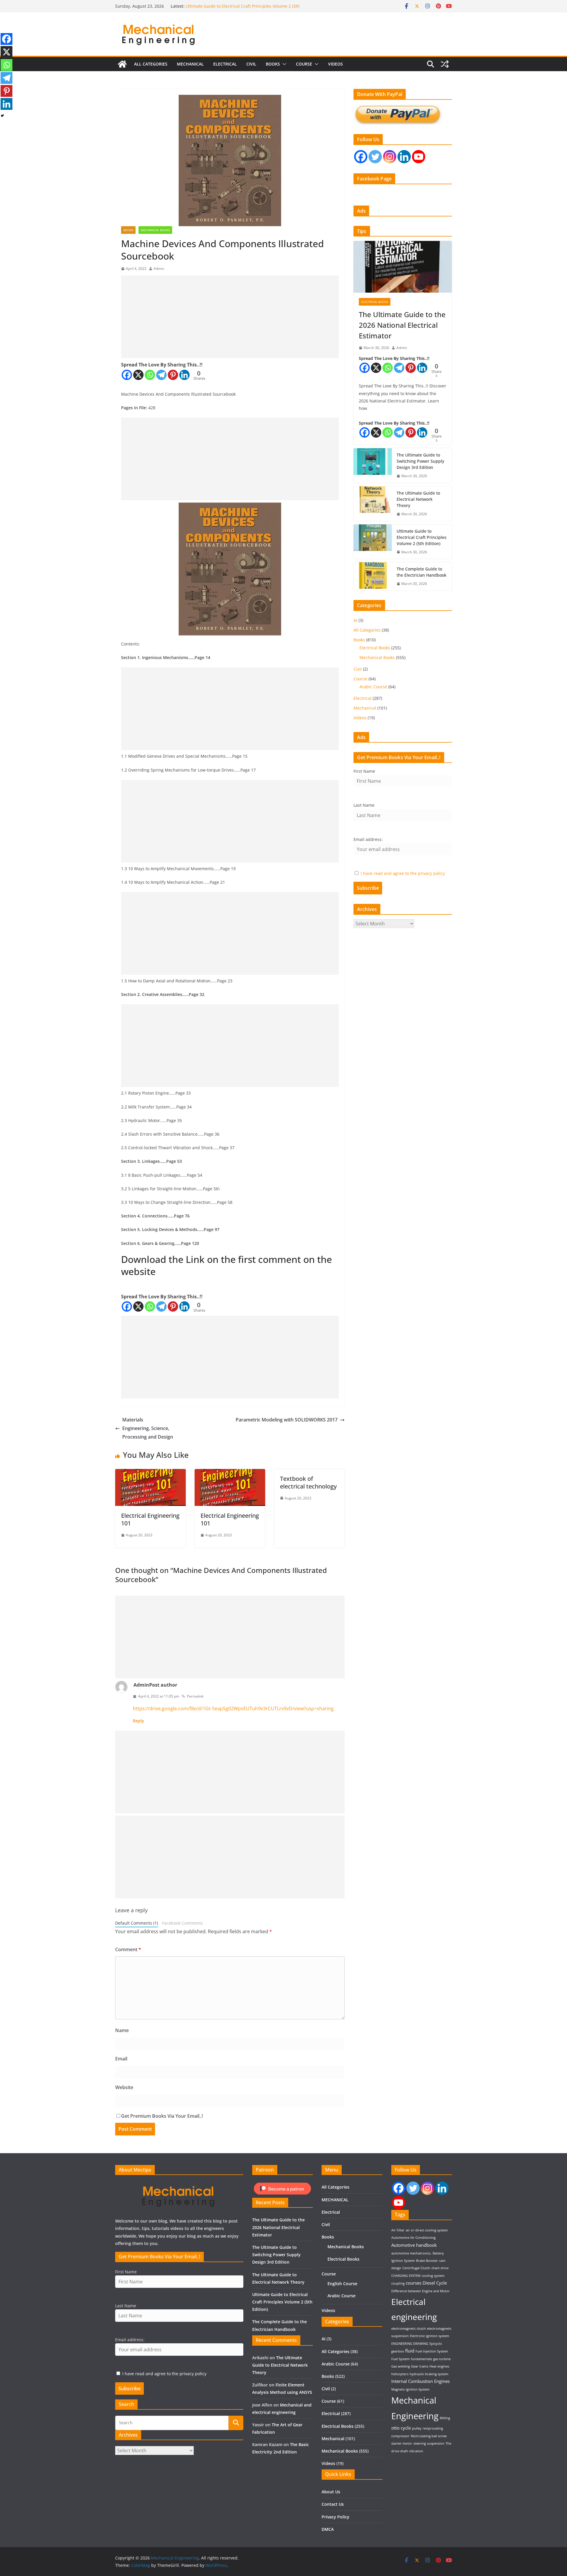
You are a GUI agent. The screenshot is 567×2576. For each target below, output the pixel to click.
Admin (159, 269)
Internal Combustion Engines (421, 2381)
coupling (398, 2283)
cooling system (433, 2276)
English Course (342, 2284)
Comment (128, 1949)
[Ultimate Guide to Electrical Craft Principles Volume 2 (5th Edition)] (373, 542)
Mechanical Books (155, 230)
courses (414, 2283)
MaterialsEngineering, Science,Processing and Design (148, 1428)
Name (122, 2030)
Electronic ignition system (430, 2336)
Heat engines (439, 2366)
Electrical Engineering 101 (150, 1519)
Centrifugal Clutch (416, 2268)
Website (124, 2087)
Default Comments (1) (137, 1923)
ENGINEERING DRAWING (410, 2344)
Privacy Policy (335, 2517)
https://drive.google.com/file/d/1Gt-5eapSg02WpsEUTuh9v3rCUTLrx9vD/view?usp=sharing (233, 1708)
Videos (335, 64)
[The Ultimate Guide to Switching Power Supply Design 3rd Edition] (373, 466)
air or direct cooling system (427, 2230)
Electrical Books (375, 302)
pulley (417, 2428)
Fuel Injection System (432, 2351)
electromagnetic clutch (409, 2329)
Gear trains (420, 2366)
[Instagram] (390, 157)
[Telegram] (161, 375)
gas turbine (442, 2359)
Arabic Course (373, 687)
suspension (436, 2443)
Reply (139, 1721)
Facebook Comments (183, 1923)
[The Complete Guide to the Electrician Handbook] (373, 576)
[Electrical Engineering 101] (150, 1473)
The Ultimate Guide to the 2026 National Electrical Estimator (402, 325)
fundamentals (421, 2359)
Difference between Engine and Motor (421, 2291)
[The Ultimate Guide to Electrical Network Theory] (373, 504)
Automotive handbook (414, 2245)
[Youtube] (419, 157)
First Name (364, 771)
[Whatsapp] (150, 375)
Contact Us (333, 2504)
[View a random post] (445, 64)
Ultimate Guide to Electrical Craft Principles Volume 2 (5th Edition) (422, 537)
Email (121, 2059)
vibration (416, 2451)
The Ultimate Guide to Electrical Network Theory (233, 6)
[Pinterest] (173, 375)
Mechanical (365, 708)
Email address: (368, 839)
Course (304, 64)
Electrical (225, 64)
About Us (331, 2492)
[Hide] (2, 116)
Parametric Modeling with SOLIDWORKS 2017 (287, 1420)
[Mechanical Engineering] (122, 64)
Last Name (364, 805)
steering (420, 2443)
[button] (283, 64)
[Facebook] (127, 375)
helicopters (400, 2374)
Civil (251, 64)
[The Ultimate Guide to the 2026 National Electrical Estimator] (403, 267)
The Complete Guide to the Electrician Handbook (422, 572)
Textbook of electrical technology (308, 1482)
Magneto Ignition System (410, 2389)
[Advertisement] (230, 317)
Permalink (195, 1696)
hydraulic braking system (429, 2374)
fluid (410, 2351)
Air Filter (398, 2230)
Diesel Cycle (435, 2283)
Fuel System (400, 2359)
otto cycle (401, 2428)
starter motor (402, 2443)
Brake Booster (427, 2261)
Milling (445, 2418)
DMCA (328, 2529)
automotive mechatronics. (411, 2253)
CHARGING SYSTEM (406, 2276)
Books (273, 64)
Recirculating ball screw (429, 2436)
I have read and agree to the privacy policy (403, 873)
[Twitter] (375, 157)
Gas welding (401, 2366)
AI (355, 620)
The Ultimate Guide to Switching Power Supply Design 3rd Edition (420, 461)
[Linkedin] (184, 375)
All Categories (151, 64)
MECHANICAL (190, 64)
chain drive (440, 2268)
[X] (138, 375)
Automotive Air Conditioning (413, 2238)
